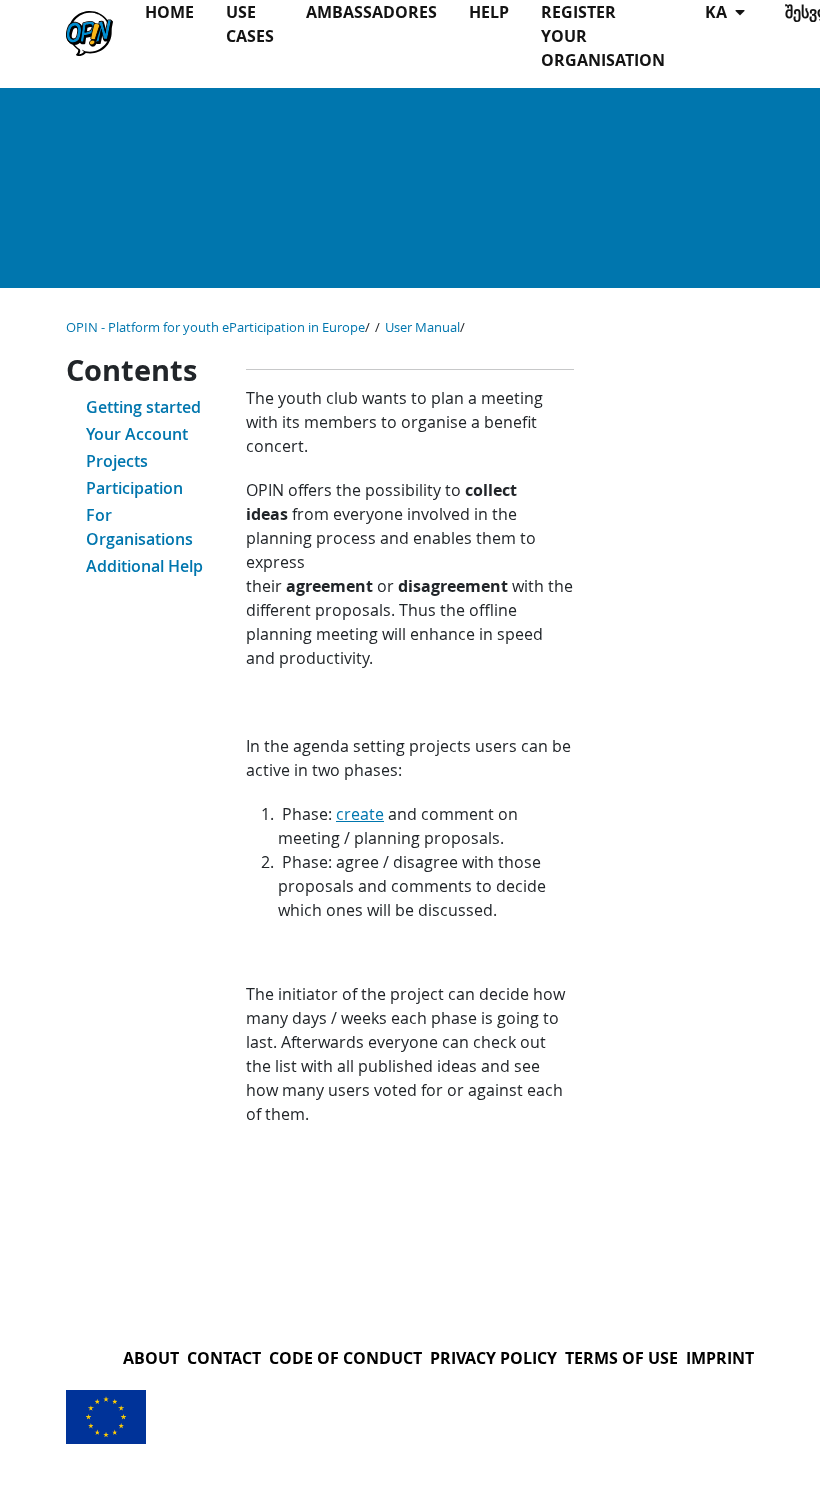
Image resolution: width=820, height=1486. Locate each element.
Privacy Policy (493, 1358)
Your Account (137, 434)
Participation (134, 488)
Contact (224, 1358)
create (360, 814)
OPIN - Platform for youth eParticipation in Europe (215, 327)
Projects (117, 461)
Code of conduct (345, 1358)
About (151, 1358)
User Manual (422, 327)
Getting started (143, 407)
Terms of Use (621, 1358)
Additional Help (144, 566)
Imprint (720, 1358)
